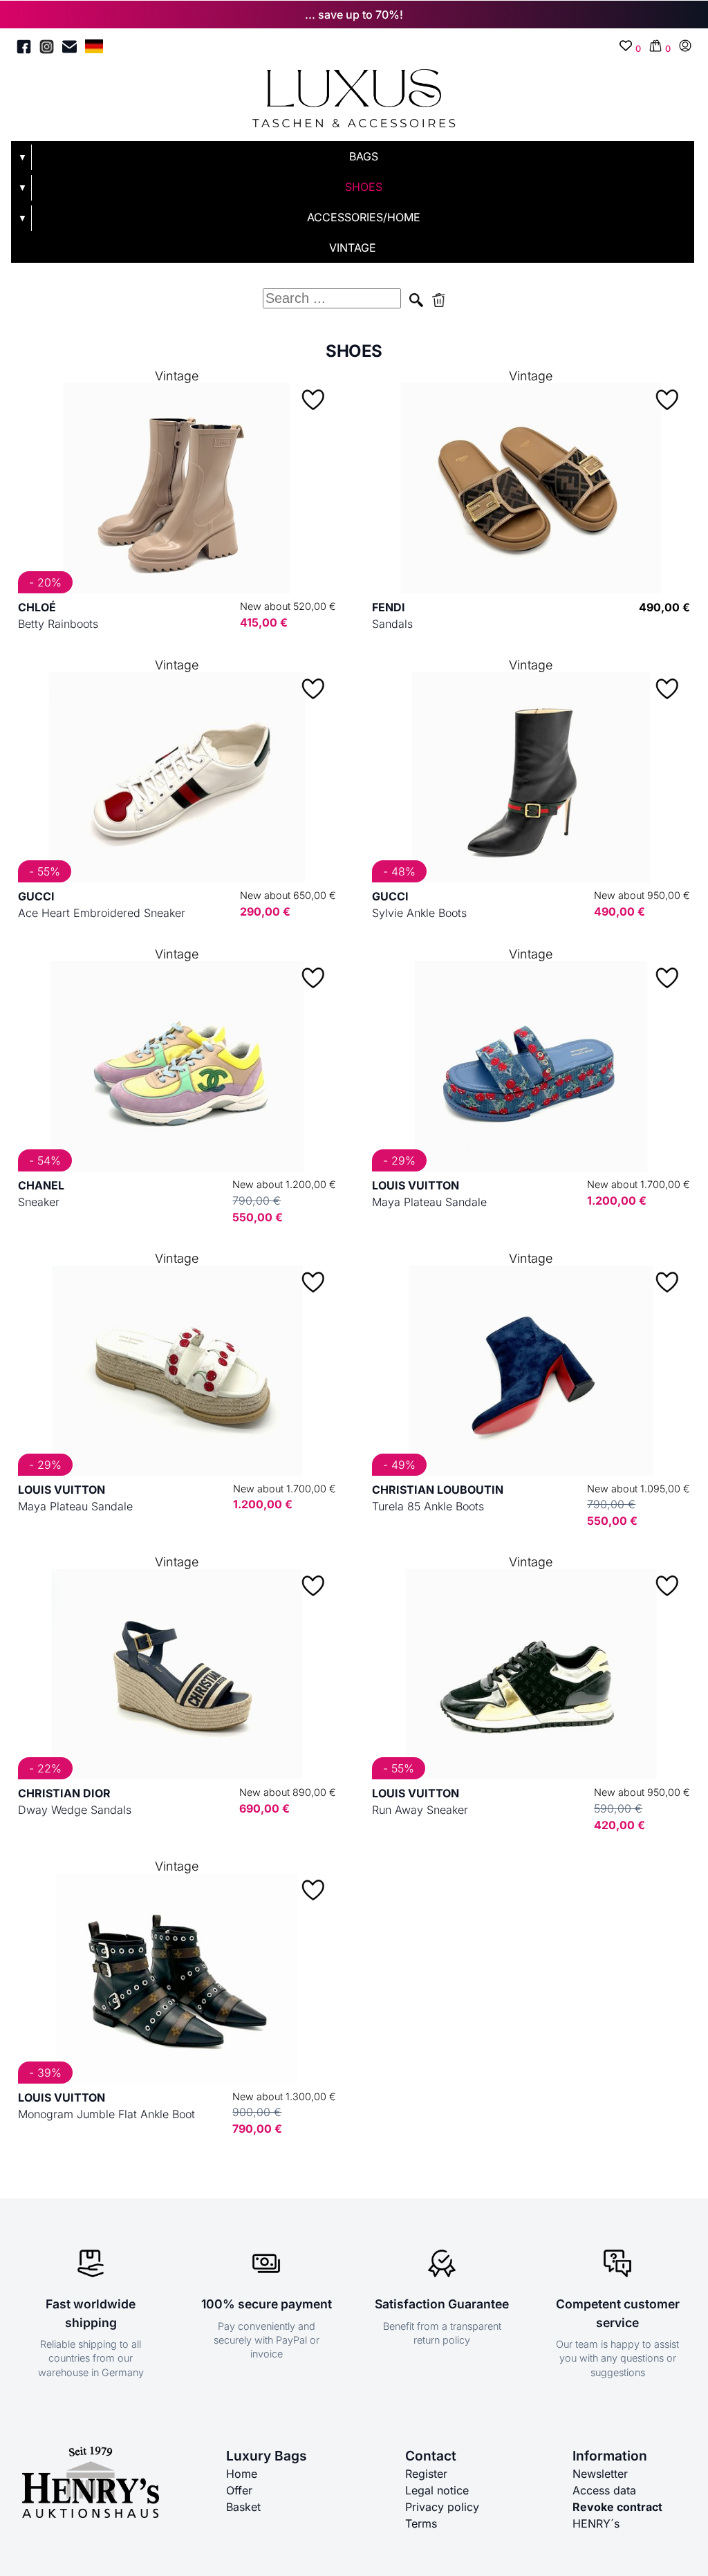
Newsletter (600, 2474)
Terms (421, 2523)
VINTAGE (353, 248)
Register (426, 2474)
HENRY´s (596, 2523)
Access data (604, 2490)
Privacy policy (442, 2507)
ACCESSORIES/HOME (364, 217)
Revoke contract (617, 2507)
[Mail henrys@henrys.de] (69, 49)
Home (242, 2474)
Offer (239, 2490)
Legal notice (437, 2490)
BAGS (364, 156)
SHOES (364, 187)
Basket (243, 2507)
